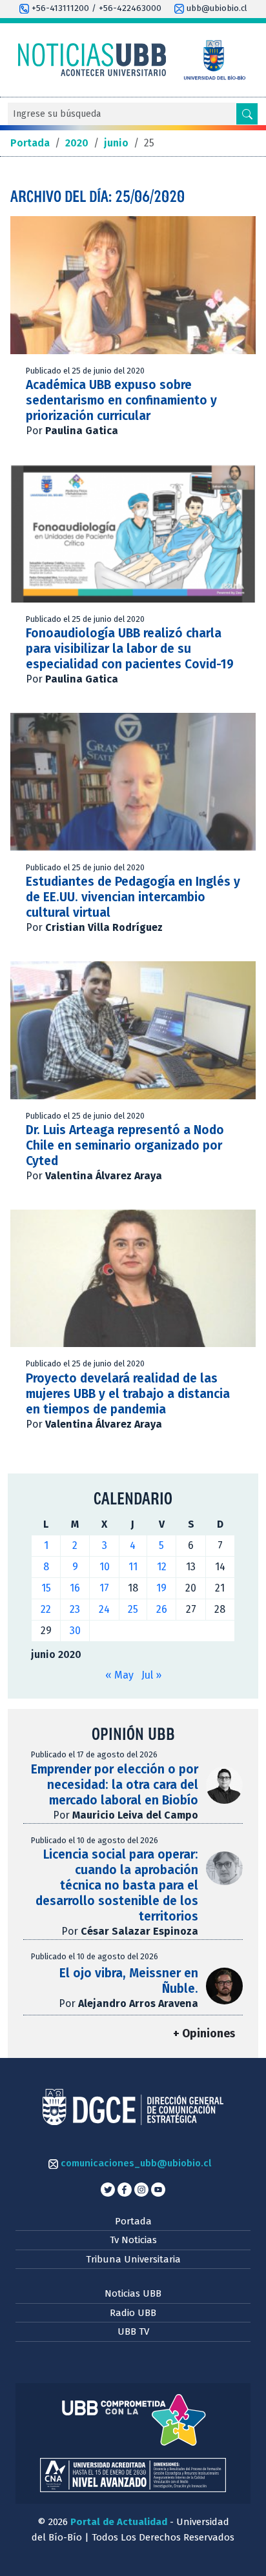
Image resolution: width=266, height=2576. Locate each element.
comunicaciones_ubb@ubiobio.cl (135, 2163)
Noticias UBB (133, 2293)
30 (75, 1631)
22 (46, 1609)
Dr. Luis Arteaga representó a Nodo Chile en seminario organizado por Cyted (125, 1145)
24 (104, 1609)
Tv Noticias (133, 2240)
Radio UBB (133, 2313)
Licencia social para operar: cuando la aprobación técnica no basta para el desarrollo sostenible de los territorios (117, 1885)
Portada (133, 2221)
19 (161, 1588)
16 (75, 1588)
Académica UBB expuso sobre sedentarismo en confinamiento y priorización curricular (121, 400)
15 (46, 1588)
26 (162, 1609)
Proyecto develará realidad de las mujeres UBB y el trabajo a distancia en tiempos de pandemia (128, 1394)
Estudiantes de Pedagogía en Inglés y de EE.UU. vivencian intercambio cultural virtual (133, 897)
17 (104, 1588)
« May (119, 1675)
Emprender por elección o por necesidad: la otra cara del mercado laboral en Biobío (115, 1785)
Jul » (151, 1675)
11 (133, 1567)
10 (105, 1567)
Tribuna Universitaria (133, 2259)
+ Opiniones (204, 2034)
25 (133, 1609)
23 (75, 1609)
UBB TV (133, 2331)
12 (162, 1567)
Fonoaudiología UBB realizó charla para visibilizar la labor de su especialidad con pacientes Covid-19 (130, 649)
